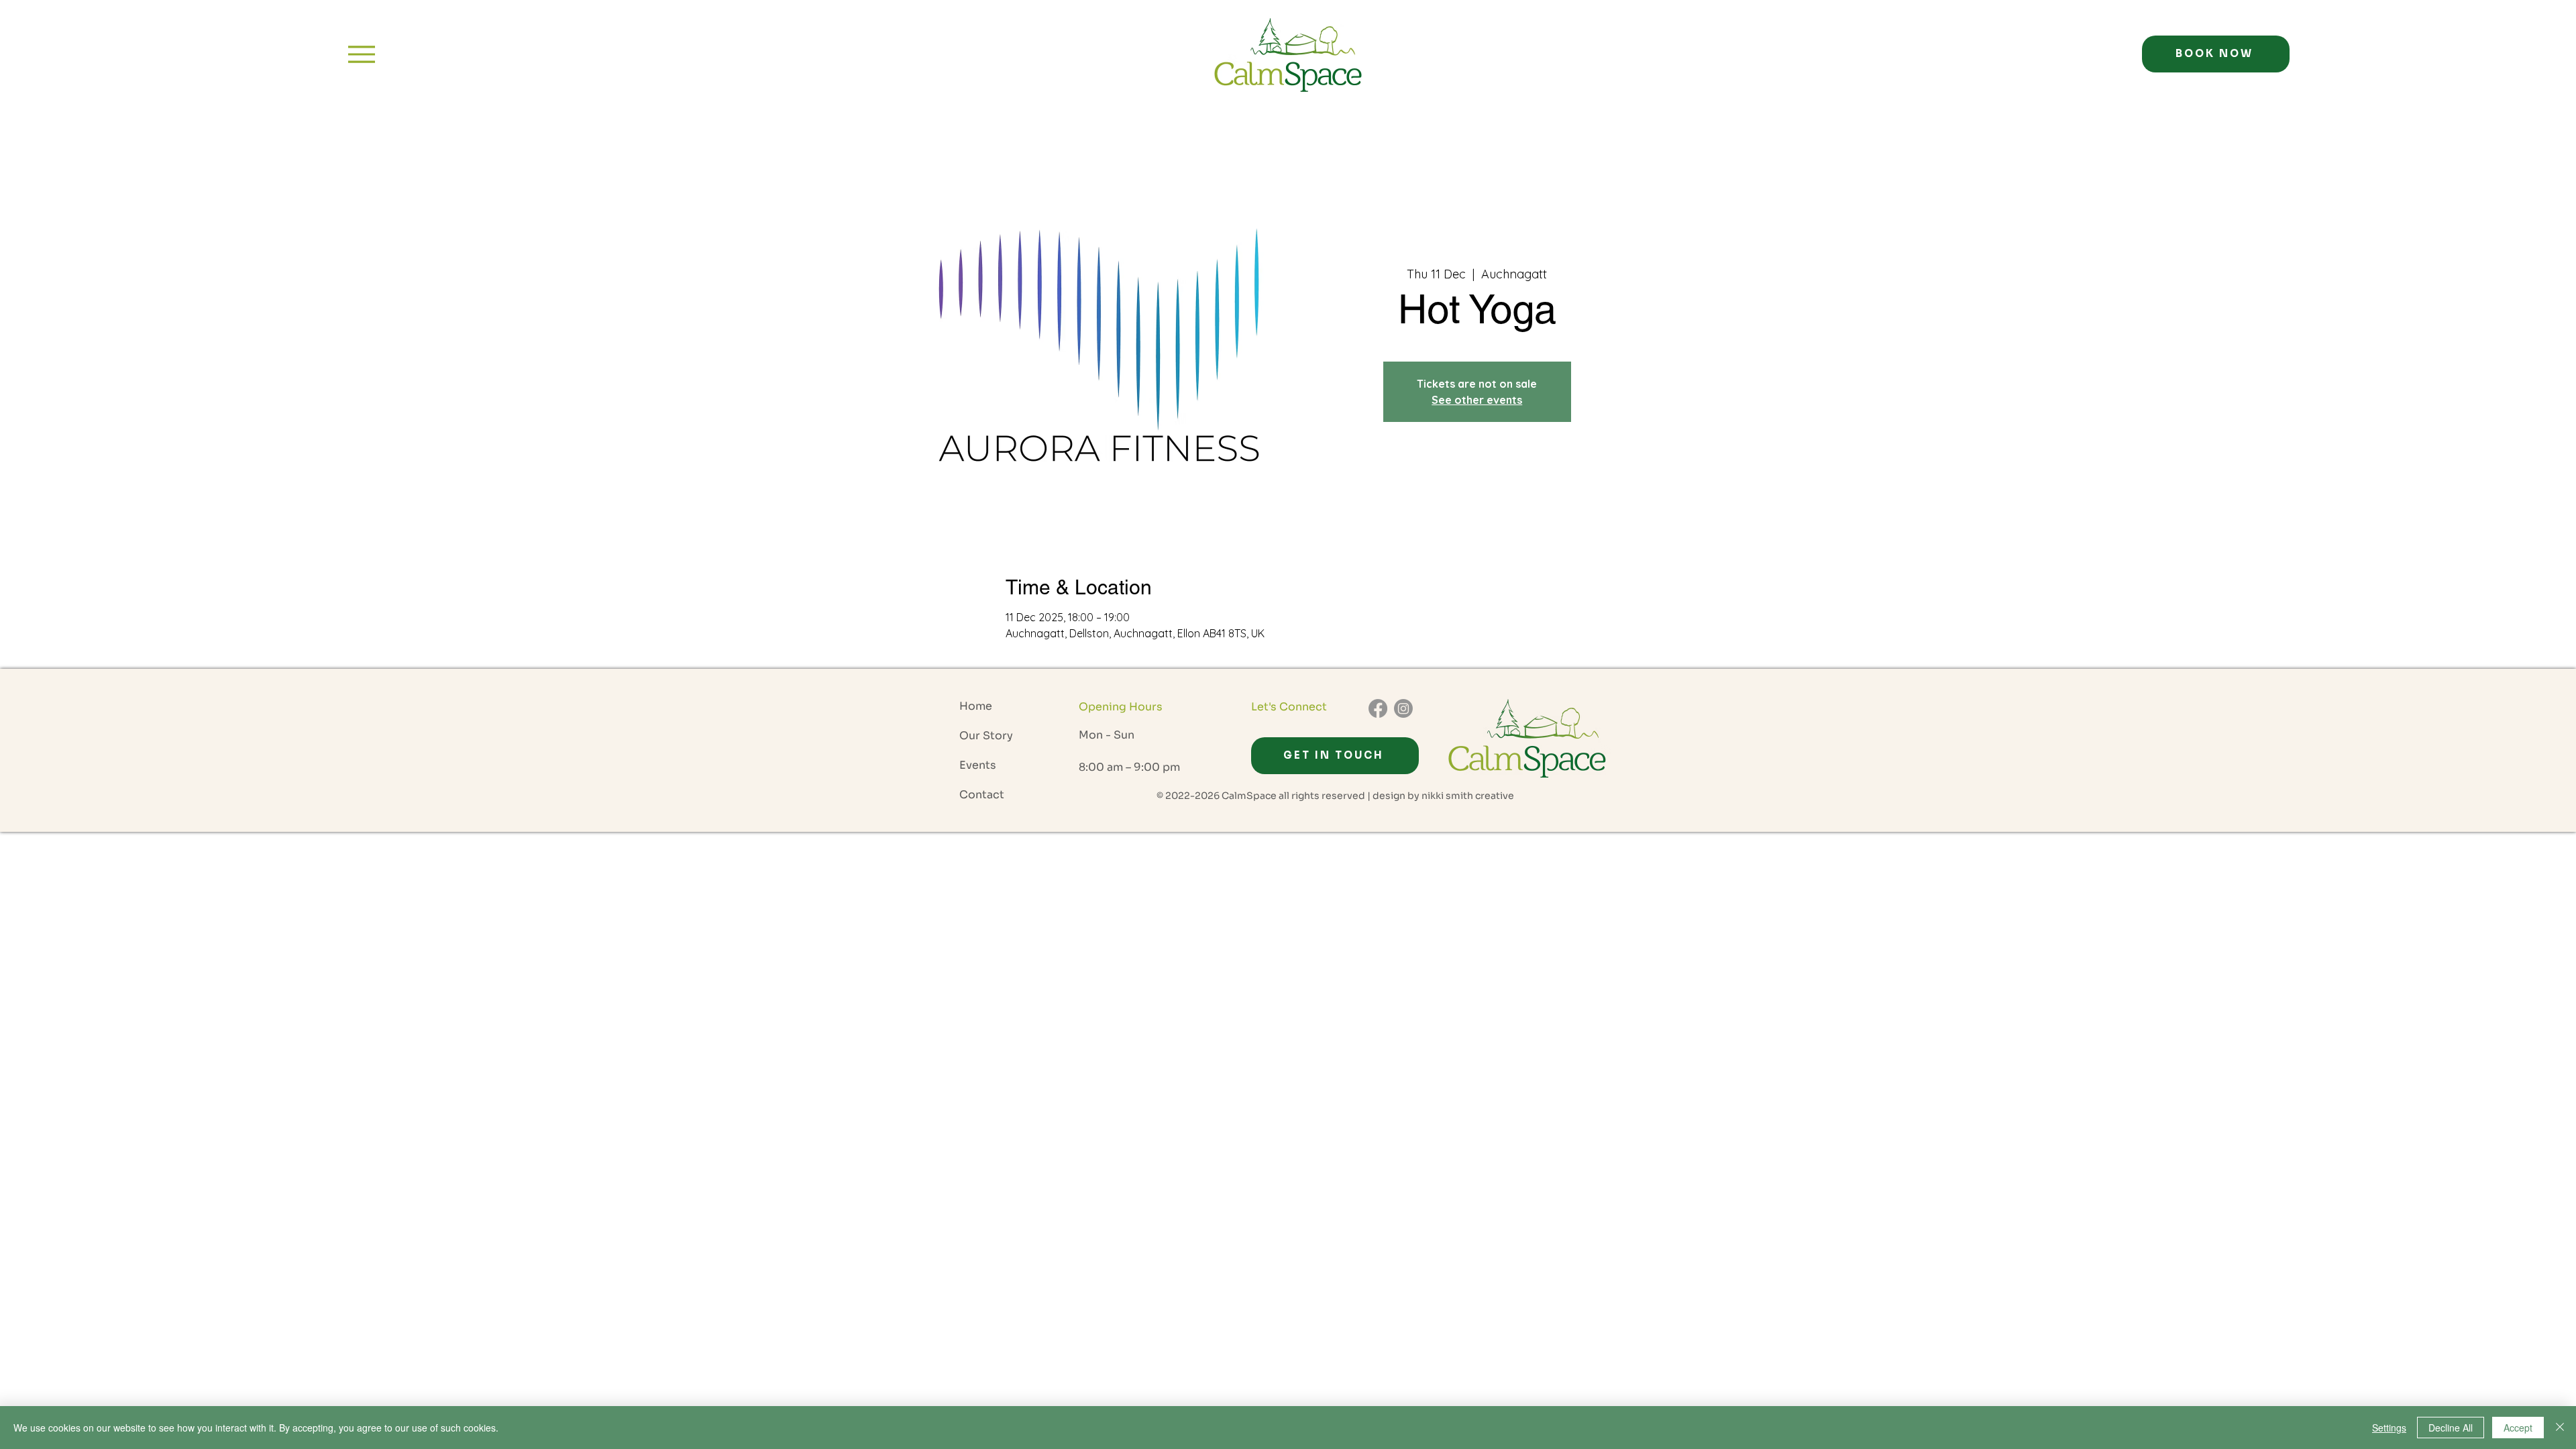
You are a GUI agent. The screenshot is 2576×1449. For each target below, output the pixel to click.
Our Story (986, 736)
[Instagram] (1403, 708)
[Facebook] (1378, 708)
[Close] (2560, 1428)
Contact (982, 795)
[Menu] (361, 54)
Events (978, 765)
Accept (2518, 1428)
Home (976, 706)
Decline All (2451, 1428)
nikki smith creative (1468, 796)
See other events (1477, 400)
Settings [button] (2389, 1428)
